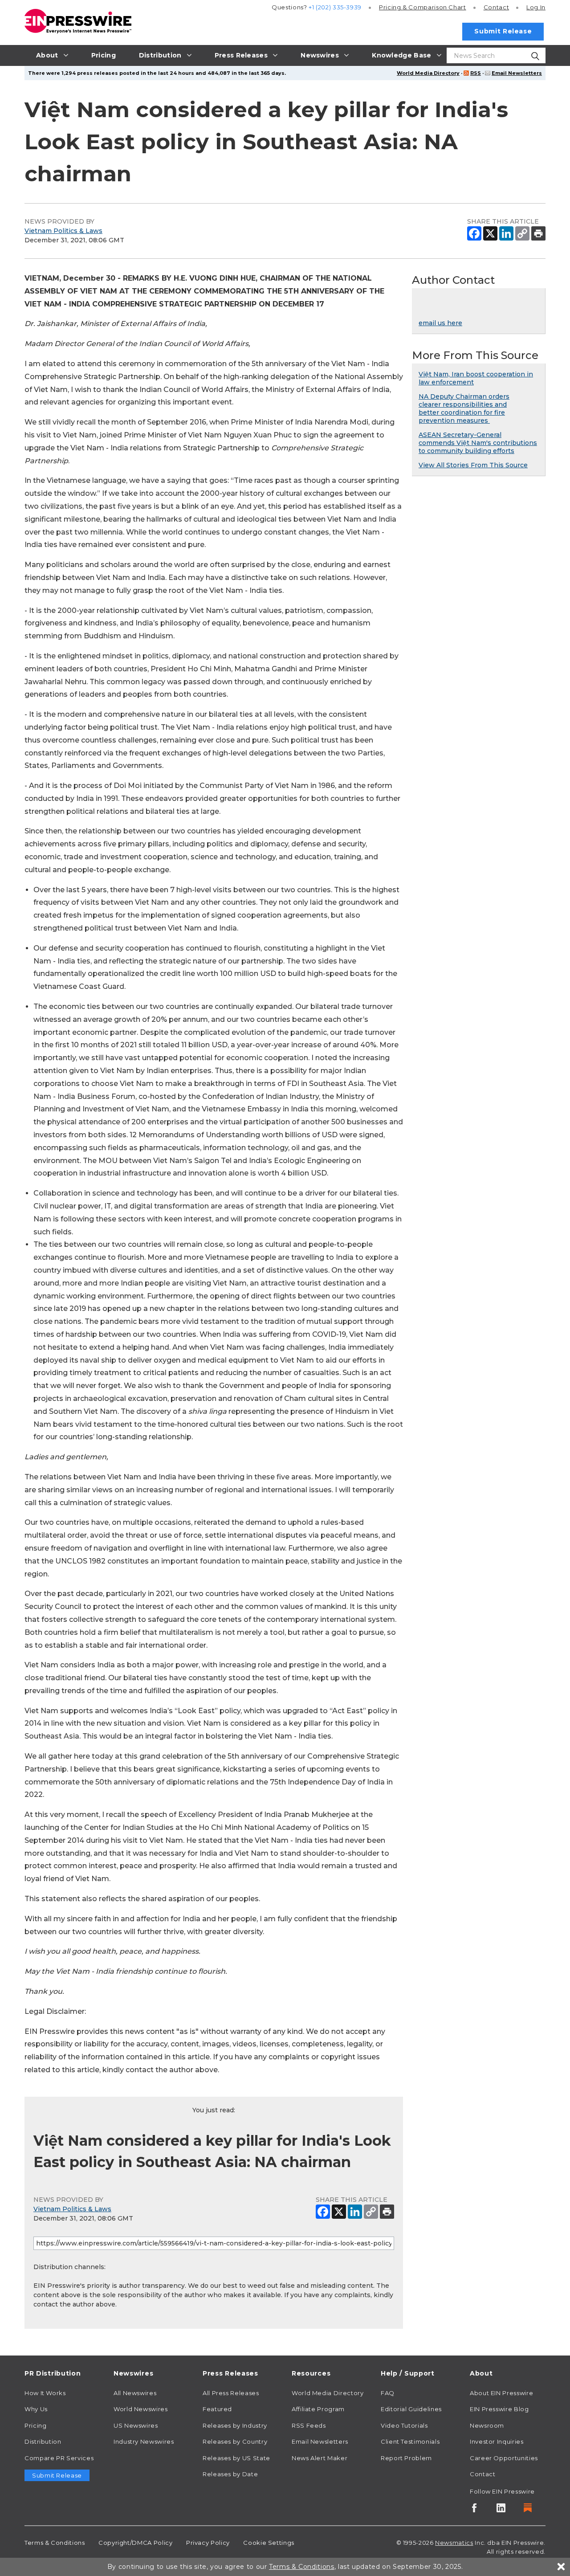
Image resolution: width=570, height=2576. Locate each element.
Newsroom (487, 2425)
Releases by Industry (235, 2425)
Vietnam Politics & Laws (63, 231)
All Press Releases (231, 2393)
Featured (217, 2409)
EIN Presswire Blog (499, 2409)
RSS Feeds (309, 2425)
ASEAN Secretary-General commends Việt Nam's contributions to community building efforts (478, 443)
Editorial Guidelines (411, 2409)
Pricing (423, 7)
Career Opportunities (504, 2458)
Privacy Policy (208, 2543)
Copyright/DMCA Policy (135, 2543)
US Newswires (136, 2425)
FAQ (388, 2393)
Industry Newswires (144, 2441)
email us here (440, 323)
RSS (476, 73)
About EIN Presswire (501, 2393)
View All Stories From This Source (473, 465)
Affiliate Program (318, 2409)
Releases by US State (236, 2458)
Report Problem (406, 2458)
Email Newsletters (517, 73)
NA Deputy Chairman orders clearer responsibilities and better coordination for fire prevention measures (464, 408)
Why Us (36, 2409)
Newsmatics (454, 2543)
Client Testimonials (410, 2441)
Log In (536, 7)
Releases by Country (235, 2441)
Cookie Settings (269, 2543)
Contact (496, 7)
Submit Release (503, 31)
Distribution (43, 2441)
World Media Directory (428, 73)
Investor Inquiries (497, 2441)
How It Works (45, 2393)
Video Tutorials (404, 2425)
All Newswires (135, 2393)
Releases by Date (230, 2474)
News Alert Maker (320, 2458)
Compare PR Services (59, 2458)
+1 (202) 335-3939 (335, 7)
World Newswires (141, 2409)
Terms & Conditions (55, 2543)
